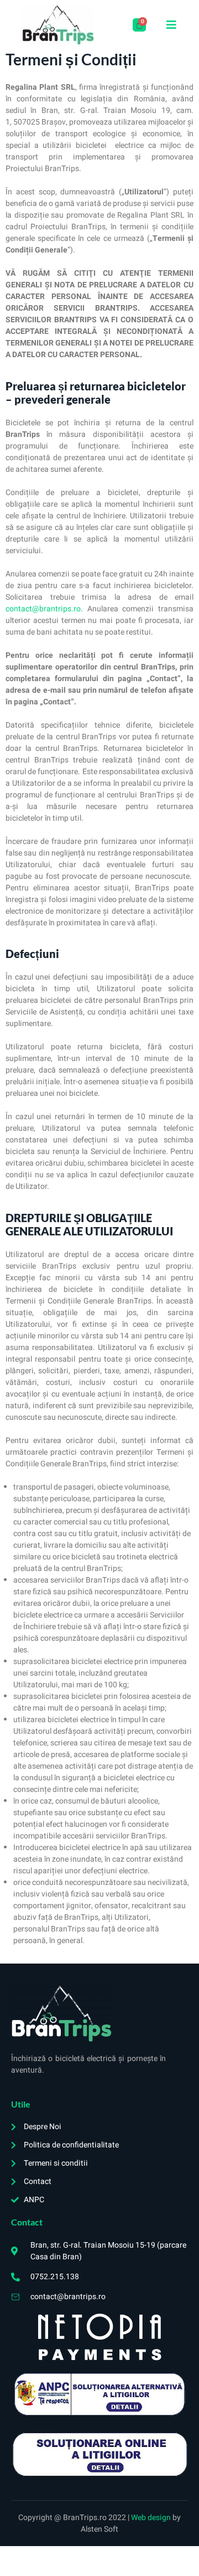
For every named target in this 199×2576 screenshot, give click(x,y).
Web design (152, 2518)
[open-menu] (172, 25)
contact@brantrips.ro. (44, 609)
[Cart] (139, 25)
